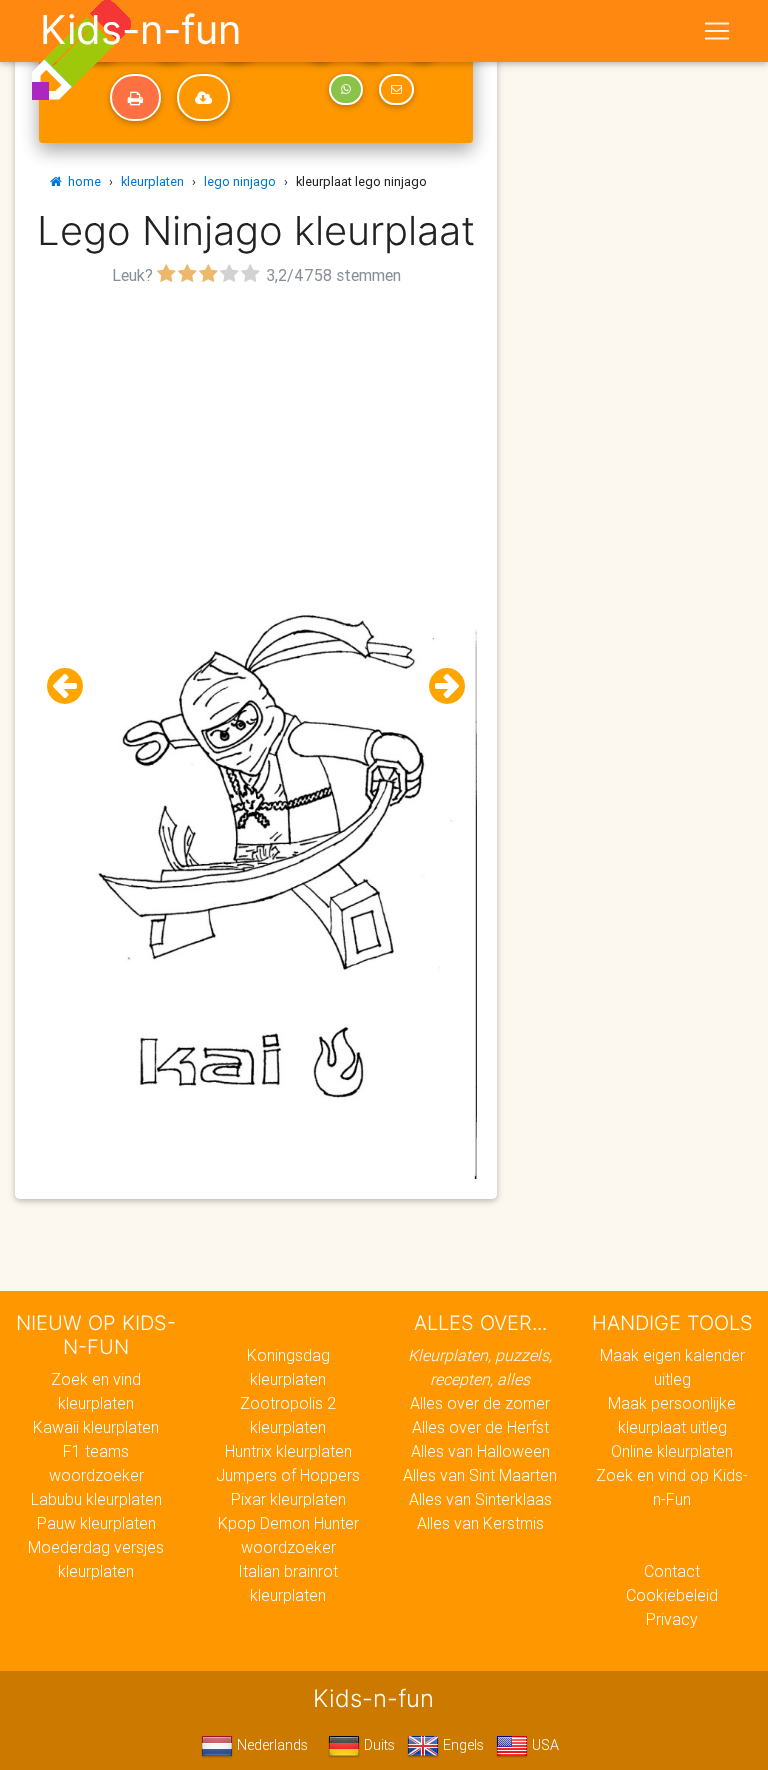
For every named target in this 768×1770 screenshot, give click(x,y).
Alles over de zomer (480, 1403)
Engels (461, 1745)
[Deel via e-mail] (396, 90)
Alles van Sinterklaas (480, 1499)
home (81, 181)
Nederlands (270, 1745)
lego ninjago (240, 181)
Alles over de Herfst (480, 1427)
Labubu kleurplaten (96, 1499)
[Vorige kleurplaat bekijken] (73, 686)
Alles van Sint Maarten (480, 1475)
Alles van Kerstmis (480, 1523)
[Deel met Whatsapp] (346, 90)
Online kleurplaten (672, 1451)
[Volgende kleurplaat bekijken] (439, 686)
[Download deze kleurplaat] (203, 98)
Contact (672, 1571)
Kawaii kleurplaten (96, 1427)
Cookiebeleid (672, 1595)
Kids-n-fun (140, 30)
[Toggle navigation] (717, 31)
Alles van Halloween (480, 1451)
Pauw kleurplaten (96, 1523)
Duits (377, 1745)
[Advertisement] (256, 431)
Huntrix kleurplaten (288, 1451)
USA (543, 1745)
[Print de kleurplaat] (135, 98)
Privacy (672, 1619)
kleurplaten (152, 181)
